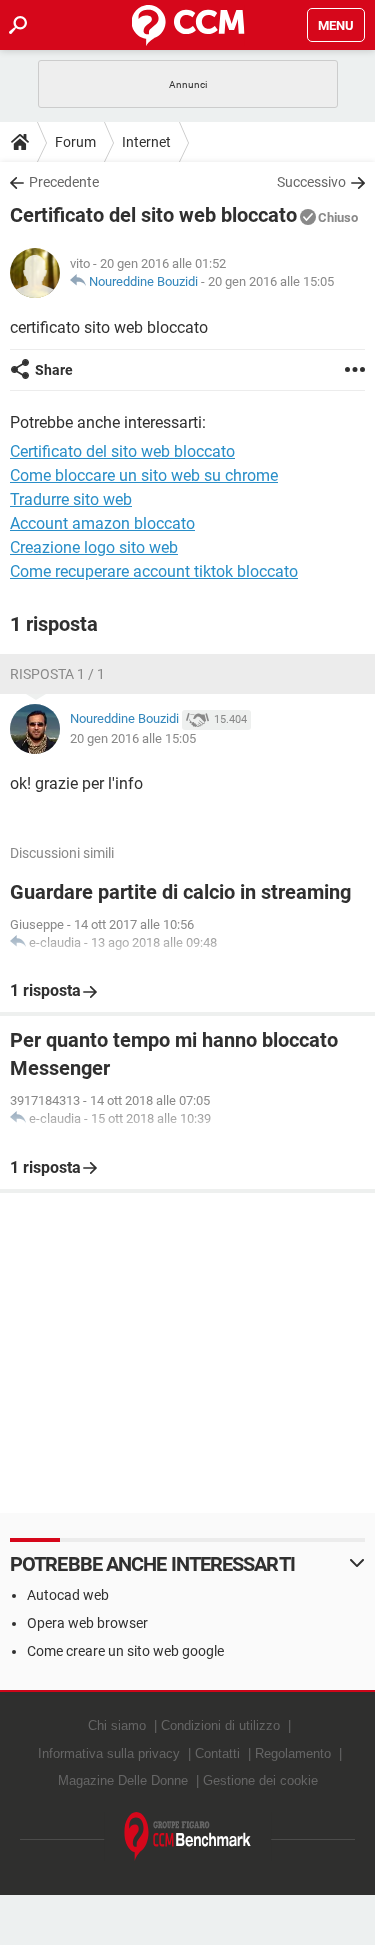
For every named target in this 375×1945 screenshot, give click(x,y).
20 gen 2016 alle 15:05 (271, 281)
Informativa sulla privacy (109, 1753)
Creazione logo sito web (94, 547)
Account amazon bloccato (102, 523)
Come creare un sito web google (125, 1651)
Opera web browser (87, 1623)
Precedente (64, 182)
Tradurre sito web (71, 499)
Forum (75, 142)
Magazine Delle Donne (123, 1780)
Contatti (217, 1753)
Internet (146, 142)
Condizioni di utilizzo (220, 1725)
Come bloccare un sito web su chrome (144, 475)
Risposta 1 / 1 (57, 674)
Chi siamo (117, 1725)
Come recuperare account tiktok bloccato (154, 571)
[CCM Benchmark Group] (188, 1836)
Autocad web (68, 1595)
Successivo (311, 182)
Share (54, 370)
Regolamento (293, 1753)
